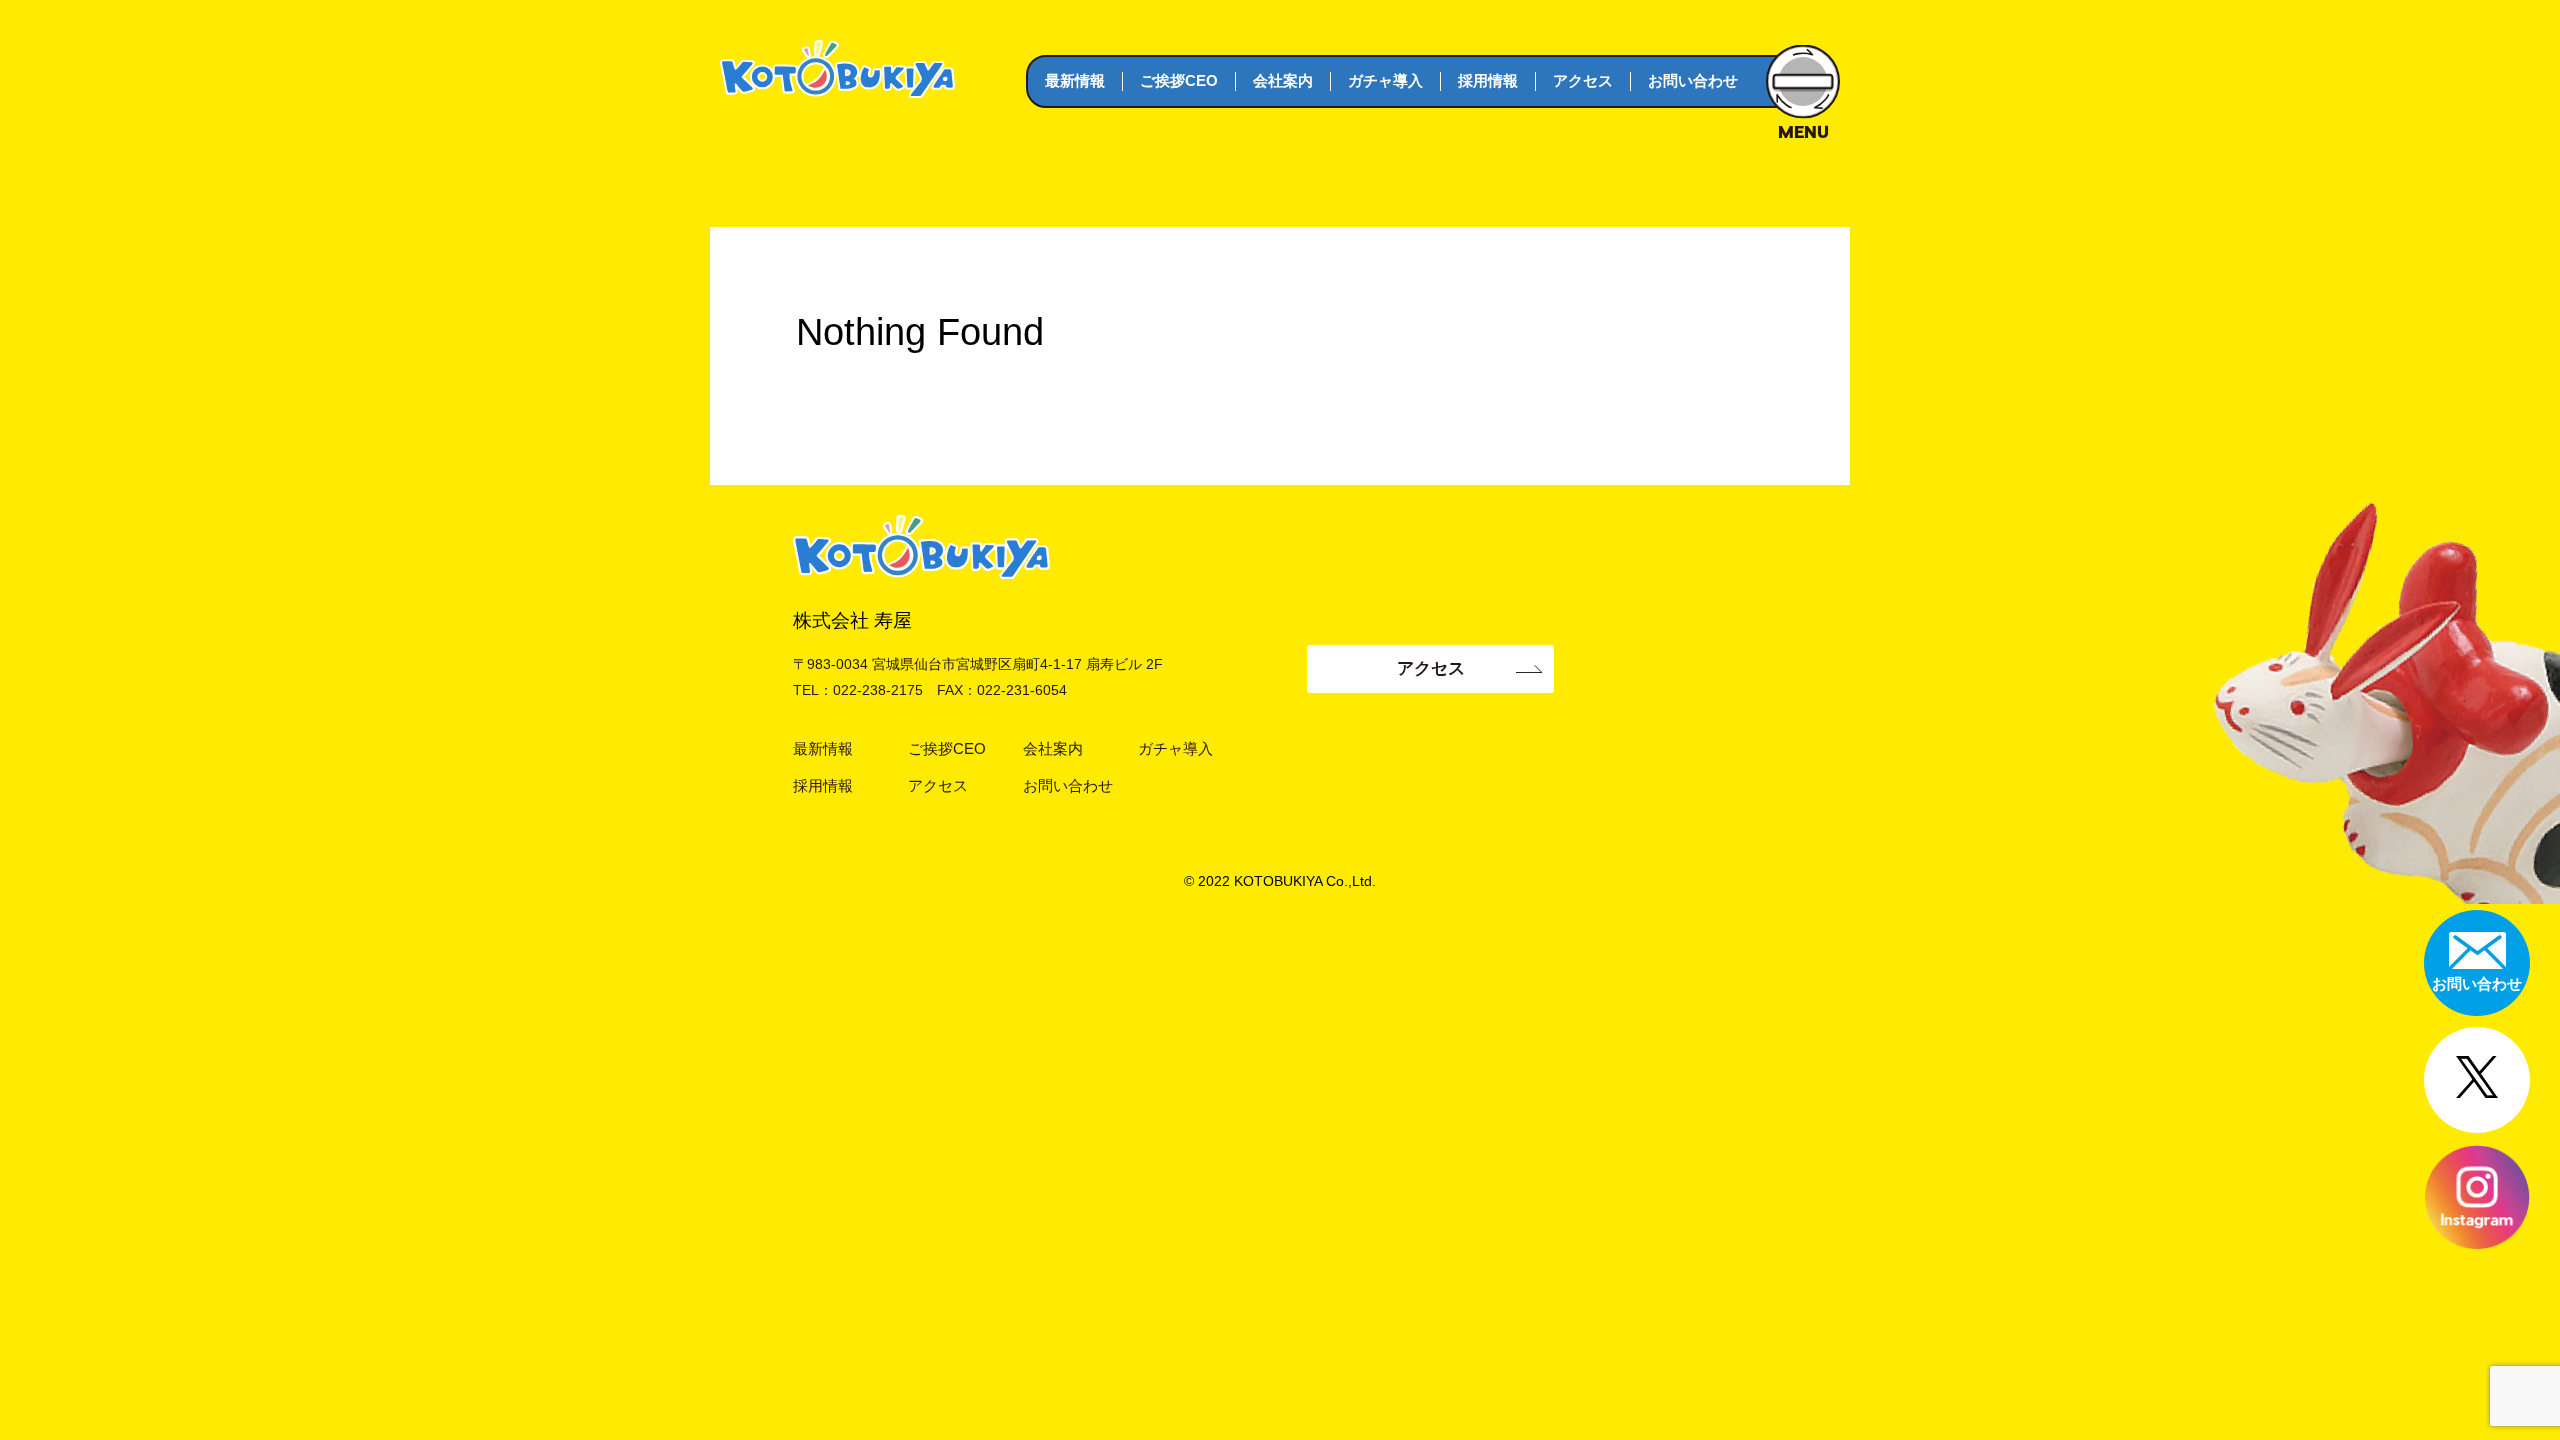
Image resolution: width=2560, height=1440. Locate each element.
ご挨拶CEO (1179, 80)
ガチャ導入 (1385, 80)
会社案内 (1283, 80)
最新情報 (1075, 80)
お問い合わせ (1693, 80)
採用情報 (1488, 80)
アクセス (1583, 80)
